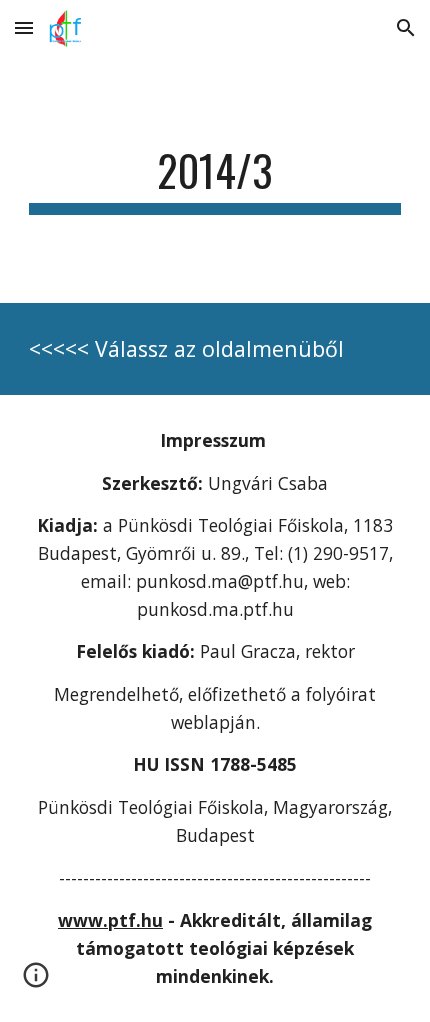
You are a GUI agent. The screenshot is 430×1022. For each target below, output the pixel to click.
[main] (215, 179)
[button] (24, 27)
